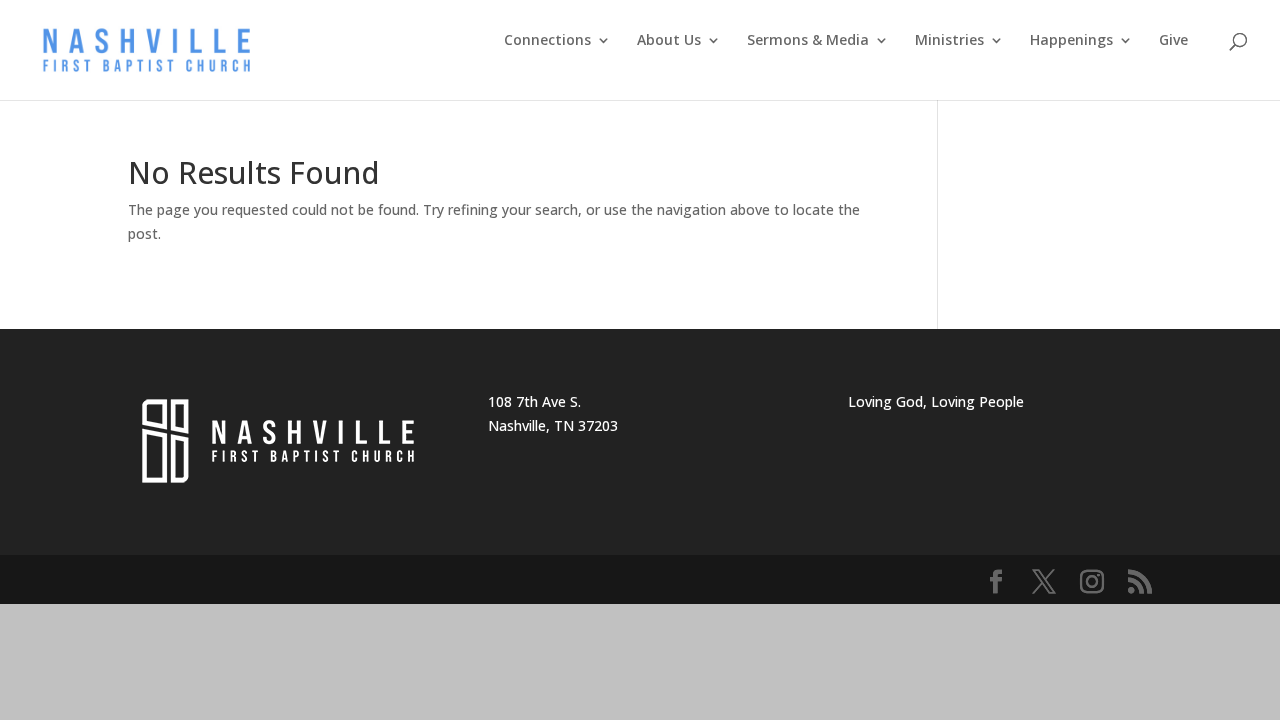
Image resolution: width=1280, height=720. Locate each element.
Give (1173, 41)
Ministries (949, 41)
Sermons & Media (808, 41)
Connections (547, 41)
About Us (669, 41)
